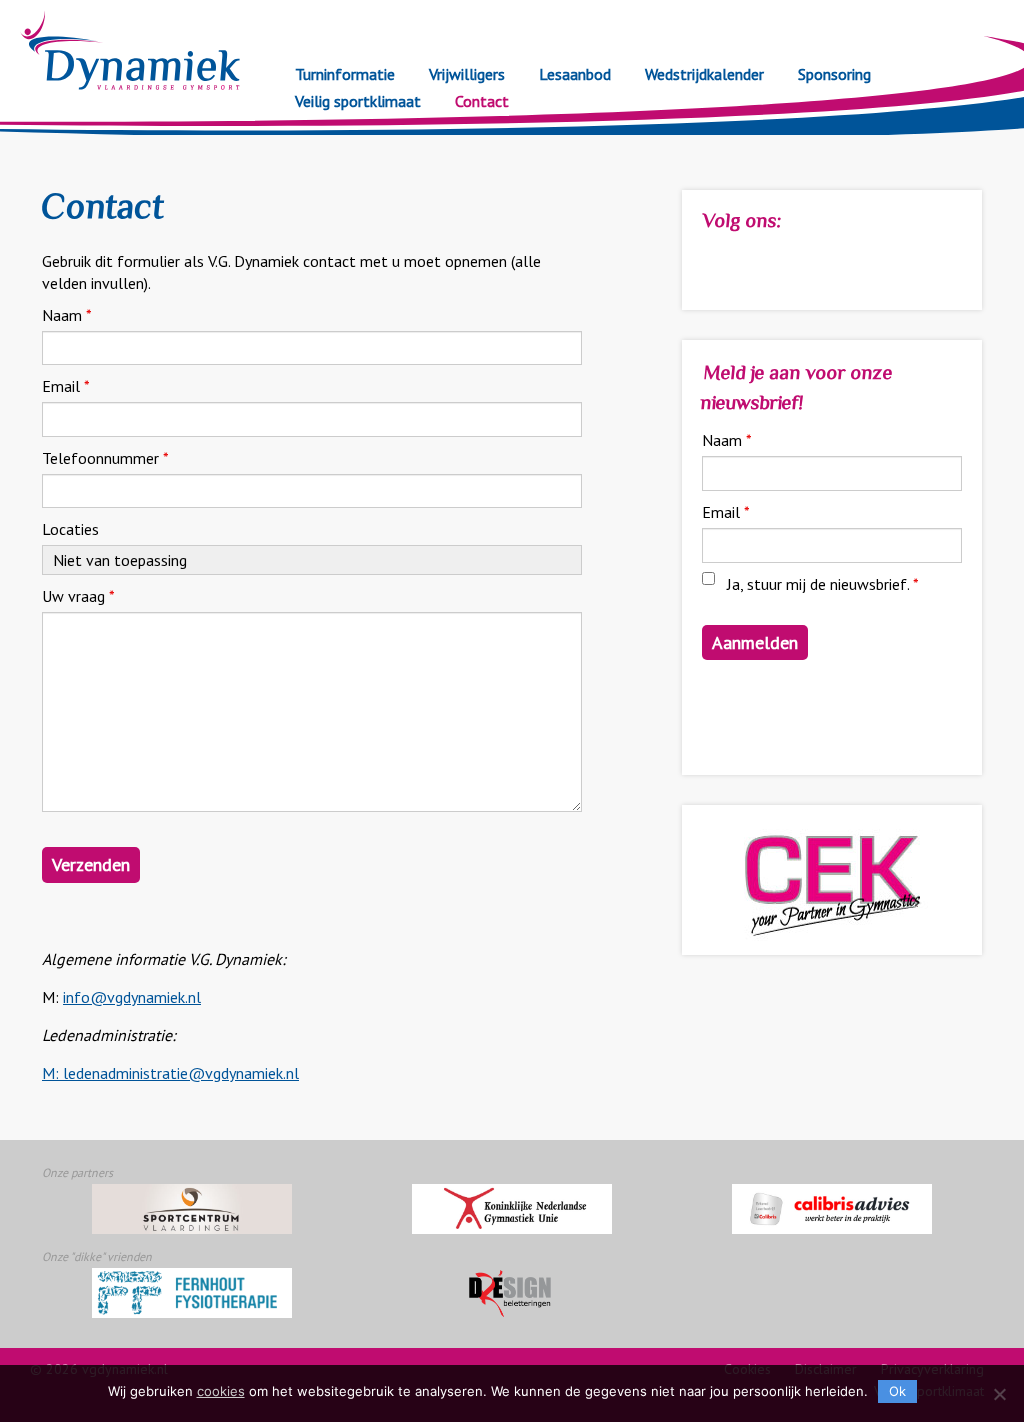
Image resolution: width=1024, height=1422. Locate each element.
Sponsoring (834, 74)
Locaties (70, 529)
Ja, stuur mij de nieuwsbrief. (823, 584)
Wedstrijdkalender (704, 74)
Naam (67, 315)
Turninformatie (345, 74)
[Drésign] (512, 1293)
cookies (221, 1391)
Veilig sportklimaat (358, 101)
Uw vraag (78, 596)
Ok (897, 1391)
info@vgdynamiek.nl (132, 997)
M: (52, 1073)
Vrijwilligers (467, 74)
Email (66, 386)
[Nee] (999, 1394)
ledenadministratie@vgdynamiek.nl (181, 1073)
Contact (482, 101)
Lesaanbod (575, 74)
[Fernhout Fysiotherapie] (192, 1293)
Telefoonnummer (105, 458)
